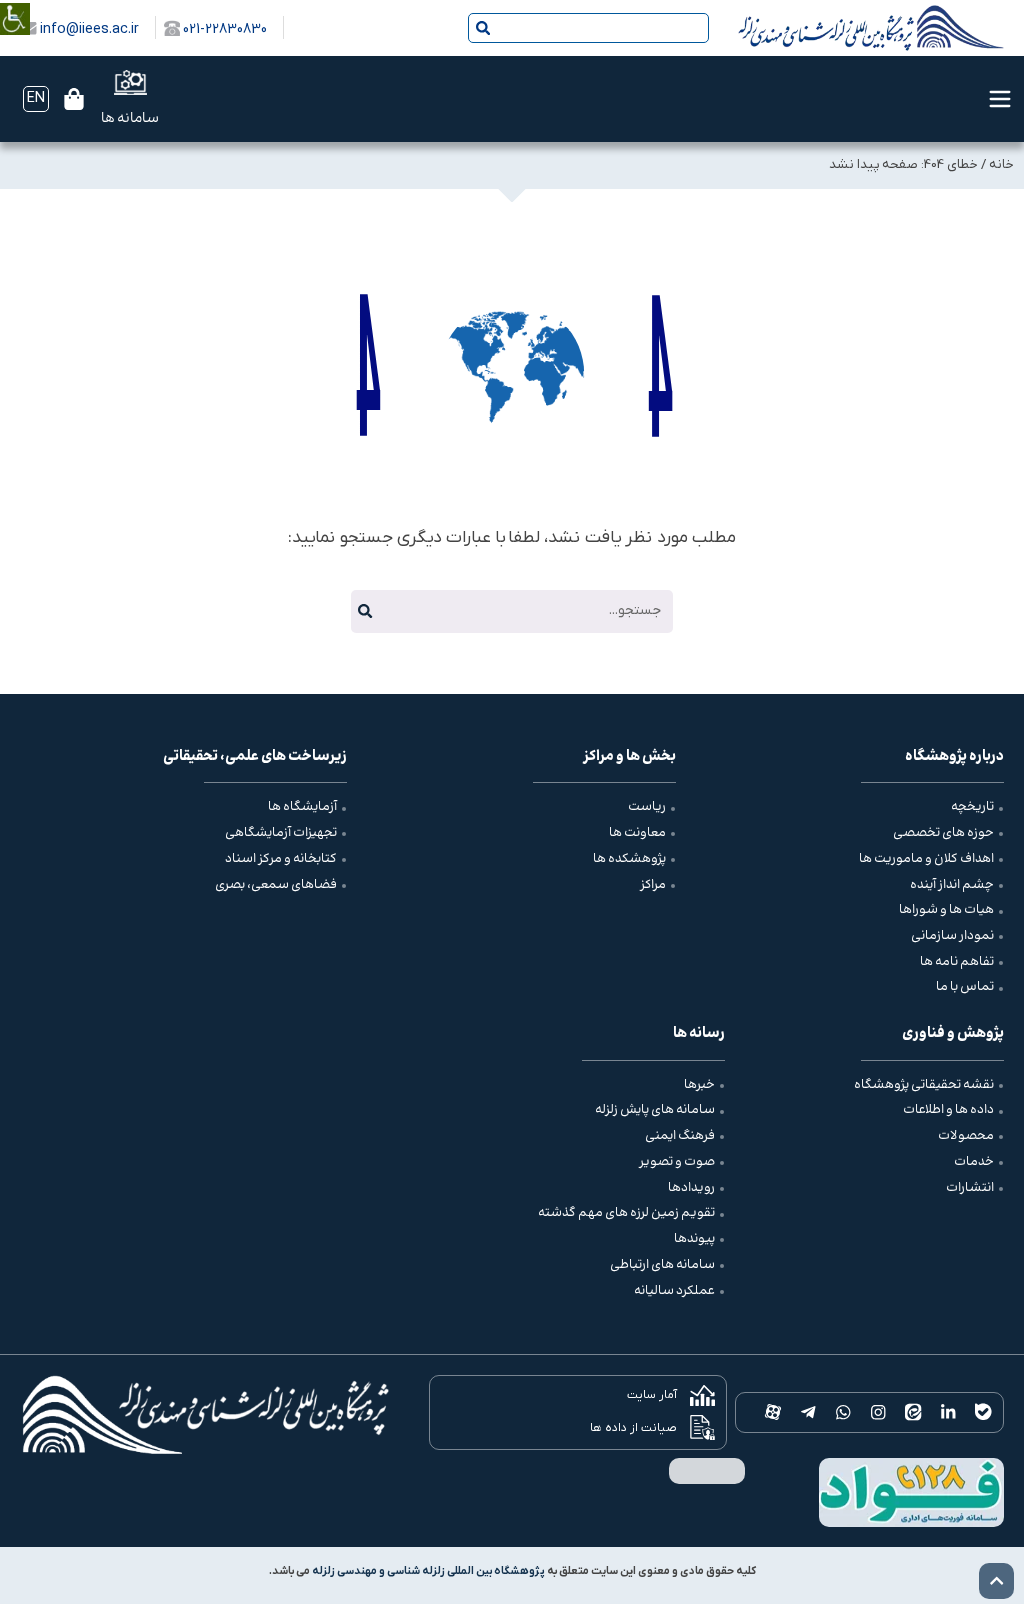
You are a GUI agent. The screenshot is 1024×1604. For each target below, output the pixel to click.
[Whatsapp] (843, 1412)
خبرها (699, 1085)
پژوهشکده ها (629, 859)
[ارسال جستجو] (483, 28)
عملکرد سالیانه (674, 1291)
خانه (1001, 164)
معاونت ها (637, 833)
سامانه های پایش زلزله (655, 1110)
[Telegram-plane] (808, 1412)
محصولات (966, 1136)
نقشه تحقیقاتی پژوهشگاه (924, 1085)
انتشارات (970, 1188)
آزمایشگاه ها (302, 807)
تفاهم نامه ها (957, 962)
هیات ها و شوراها (946, 910)
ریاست (647, 807)
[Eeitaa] (913, 1412)
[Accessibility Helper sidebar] (15, 4)
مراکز (653, 885)
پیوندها (694, 1239)
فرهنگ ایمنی (680, 1136)
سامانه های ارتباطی (662, 1265)
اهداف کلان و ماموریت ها (926, 859)
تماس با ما (965, 987)
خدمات (974, 1162)
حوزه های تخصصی (943, 833)
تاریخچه (972, 807)
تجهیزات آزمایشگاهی (281, 833)
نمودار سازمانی (952, 936)
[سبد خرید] (74, 99)
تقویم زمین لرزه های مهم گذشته (626, 1213)
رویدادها (691, 1188)
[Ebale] (983, 1412)
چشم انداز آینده (952, 885)
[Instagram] (878, 1412)
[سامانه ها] (130, 82)
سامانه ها (130, 119)
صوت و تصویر (677, 1162)
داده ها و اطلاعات (948, 1110)
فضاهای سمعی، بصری (276, 885)
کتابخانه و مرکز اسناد (281, 859)
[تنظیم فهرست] (1000, 99)
